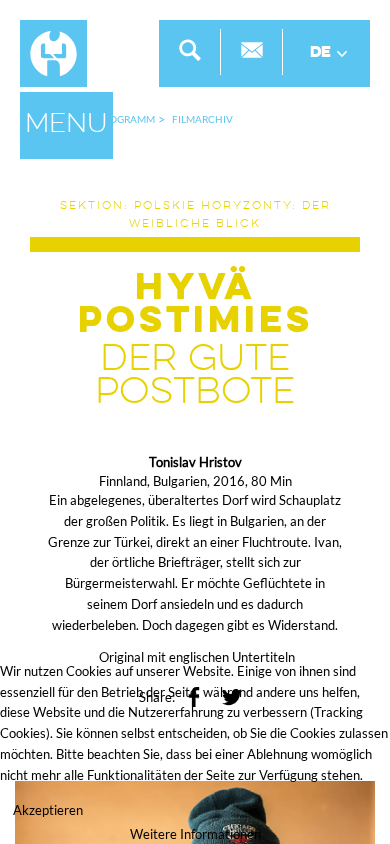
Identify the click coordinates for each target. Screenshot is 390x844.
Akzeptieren (48, 810)
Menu (66, 125)
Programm (126, 119)
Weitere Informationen (195, 834)
